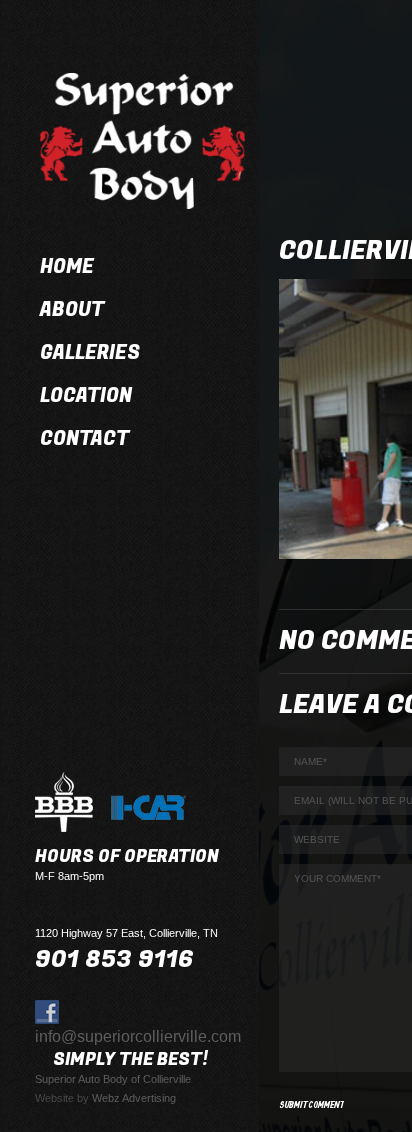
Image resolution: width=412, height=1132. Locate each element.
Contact (84, 439)
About (72, 310)
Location (86, 396)
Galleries (90, 353)
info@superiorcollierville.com (138, 1036)
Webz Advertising (134, 1098)
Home (67, 267)
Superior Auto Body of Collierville (113, 1079)
